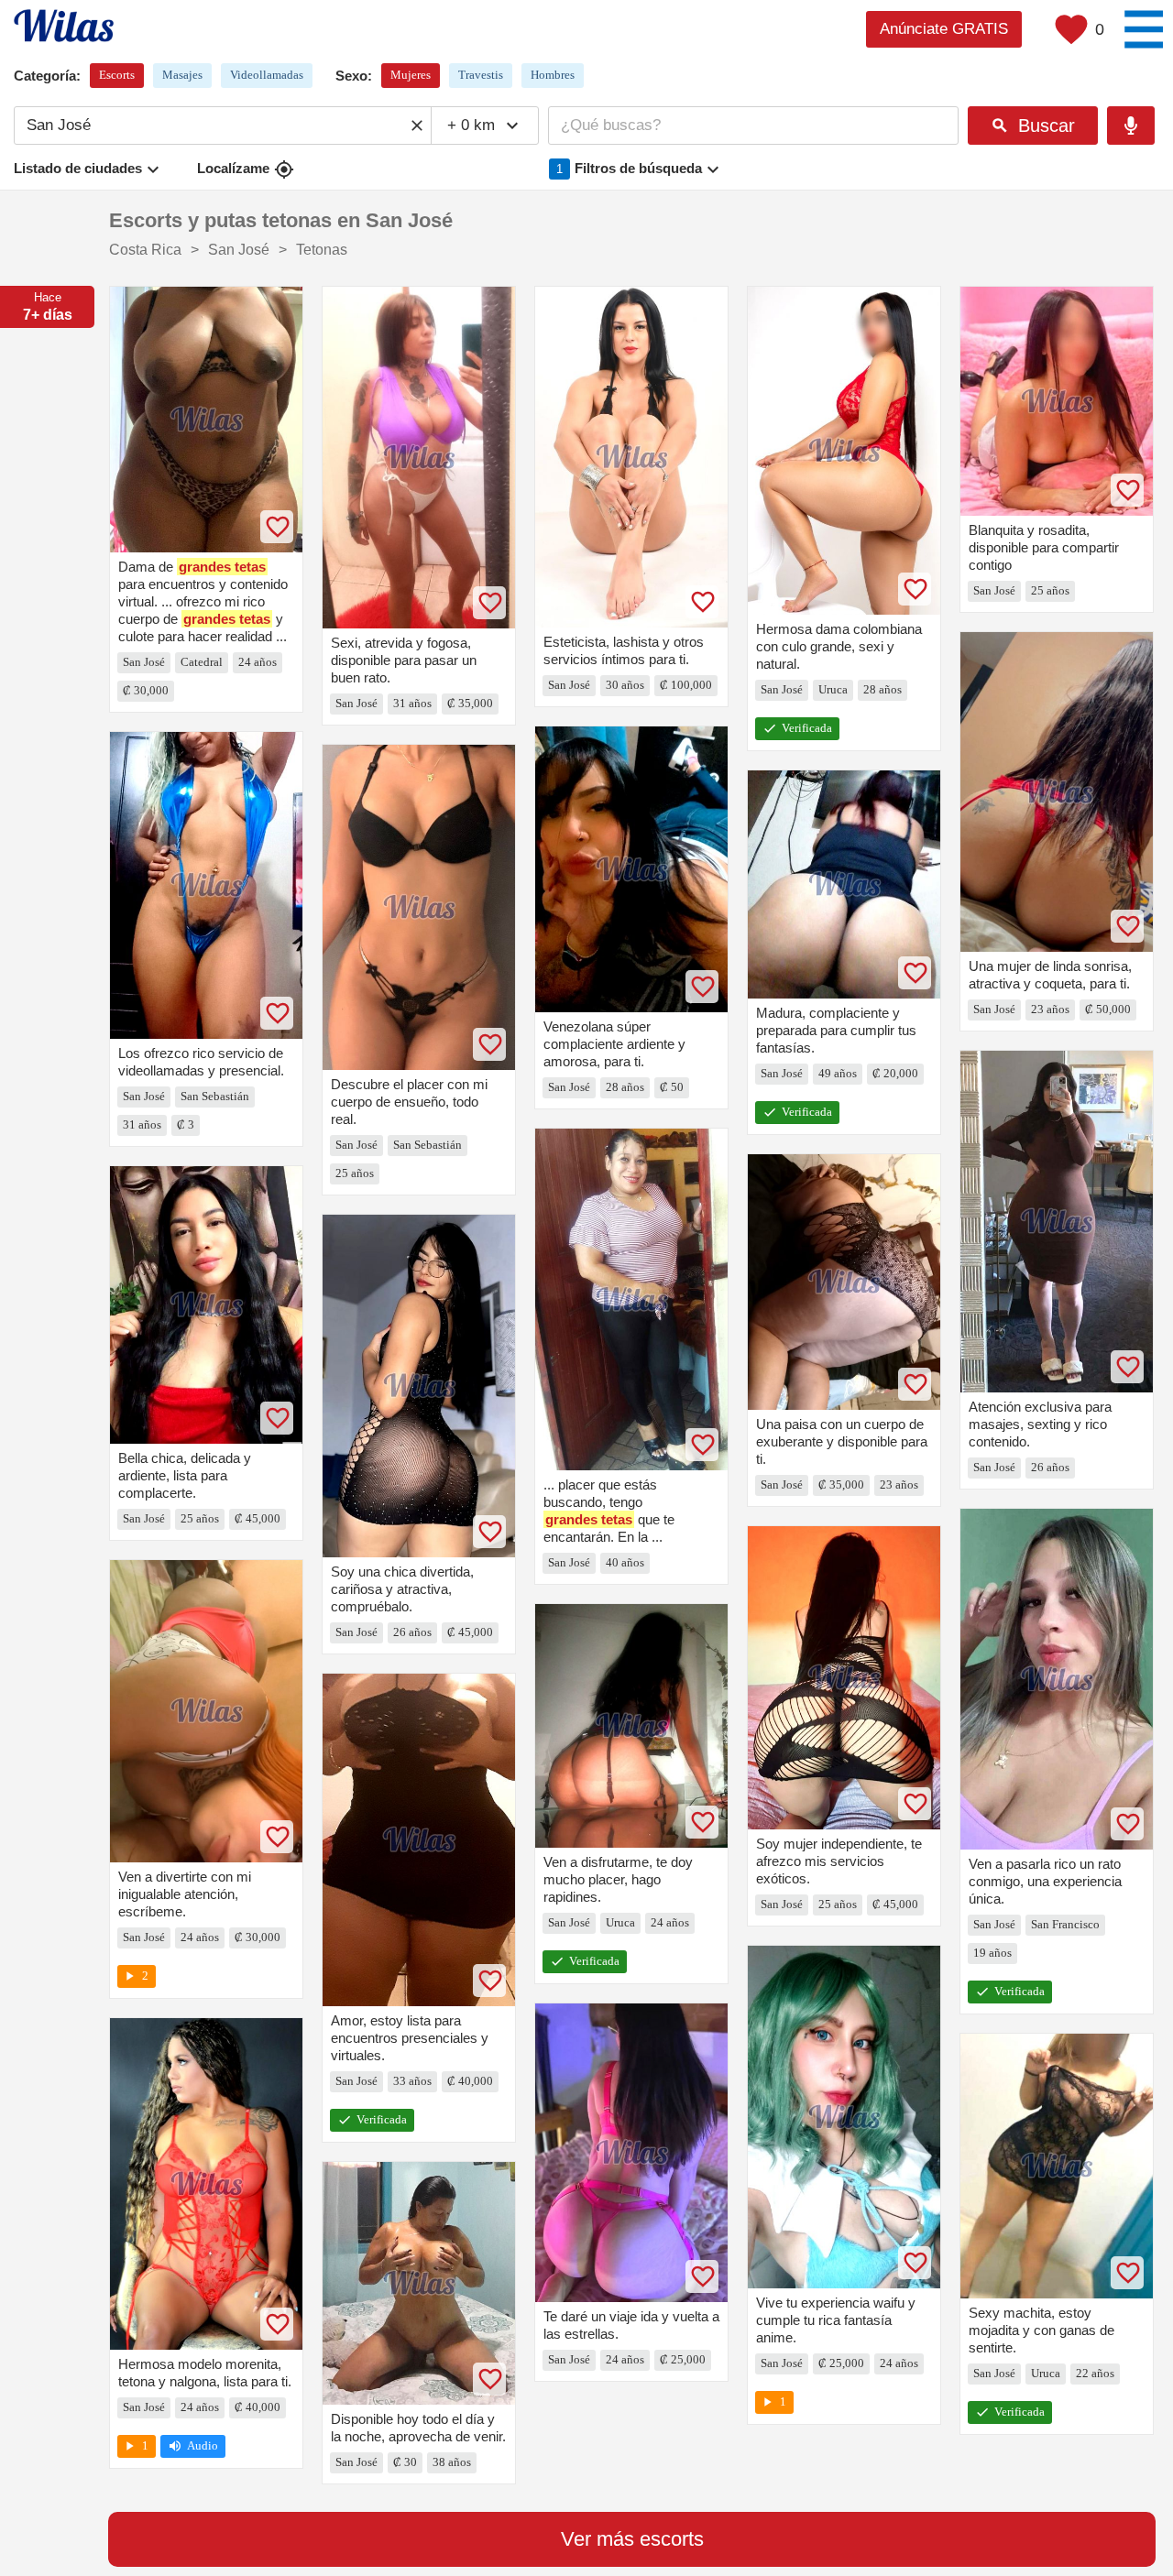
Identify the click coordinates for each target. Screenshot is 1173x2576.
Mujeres (411, 75)
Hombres (553, 75)
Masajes (182, 75)
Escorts (117, 75)
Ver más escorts (632, 2539)
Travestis (481, 75)
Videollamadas (267, 75)
